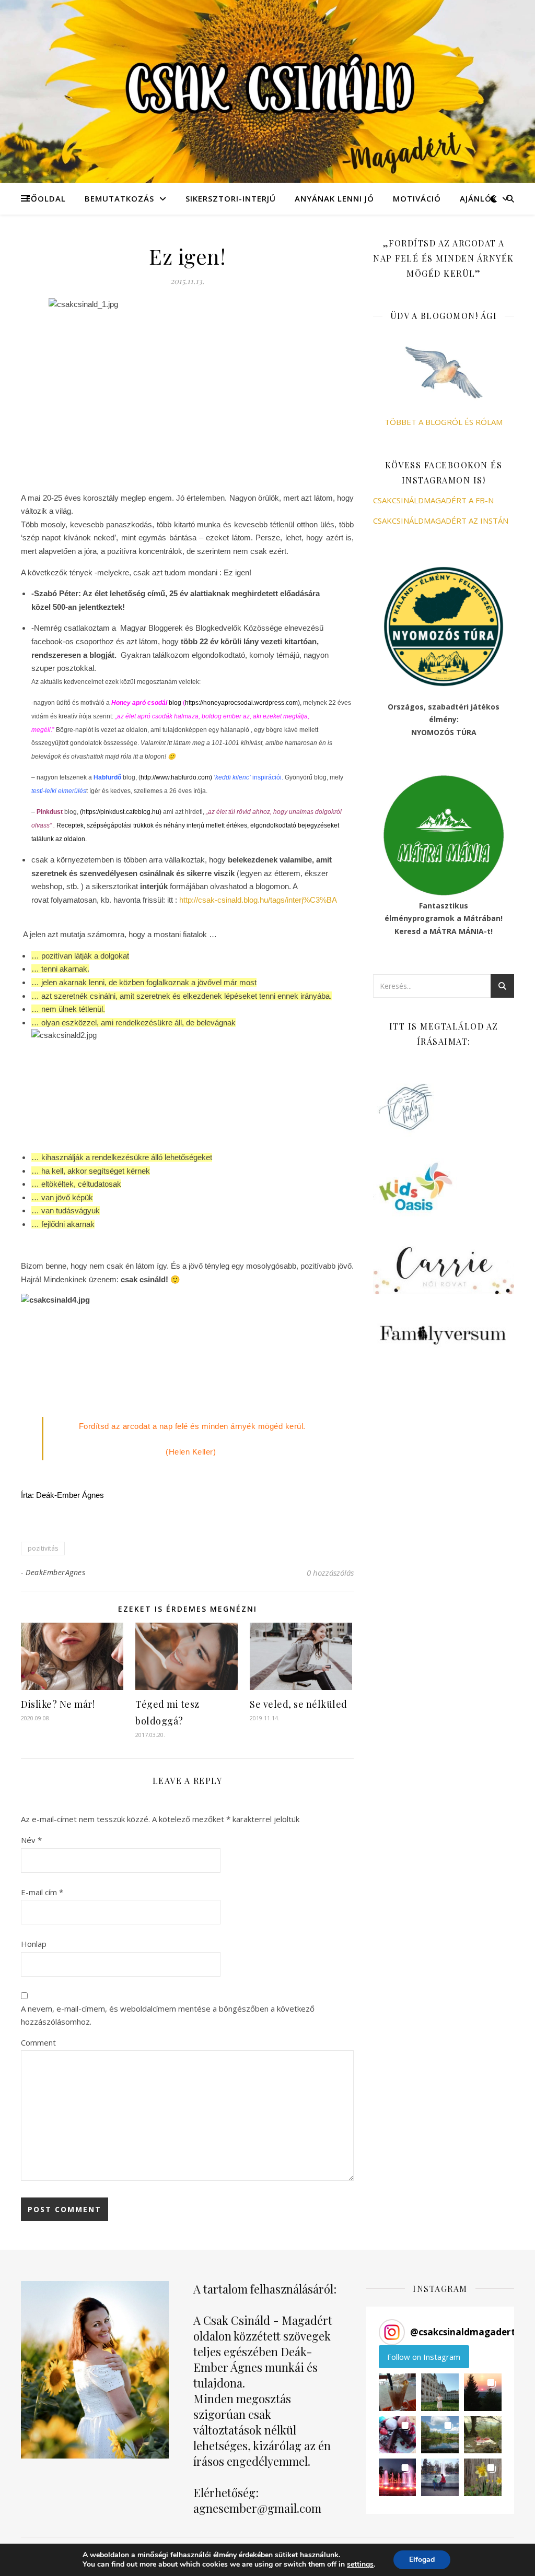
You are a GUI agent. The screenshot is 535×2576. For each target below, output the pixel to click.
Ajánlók (478, 198)
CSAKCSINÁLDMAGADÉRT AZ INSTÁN (441, 521)
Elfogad (422, 2560)
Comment (38, 2042)
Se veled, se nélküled (299, 1704)
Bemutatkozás (119, 198)
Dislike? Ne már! (58, 1704)
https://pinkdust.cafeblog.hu (121, 812)
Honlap (34, 1944)
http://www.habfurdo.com (175, 777)
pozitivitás (43, 1548)
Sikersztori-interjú (231, 198)
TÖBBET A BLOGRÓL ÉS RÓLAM (444, 422)
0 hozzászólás (330, 1573)
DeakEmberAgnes (55, 1572)
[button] (398, 2392)
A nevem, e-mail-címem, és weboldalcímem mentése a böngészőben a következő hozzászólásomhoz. (168, 2015)
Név (31, 1840)
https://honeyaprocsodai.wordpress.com (241, 703)
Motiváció (417, 198)
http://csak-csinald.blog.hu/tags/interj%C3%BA (258, 900)
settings (360, 2565)
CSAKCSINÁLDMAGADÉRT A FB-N (433, 500)
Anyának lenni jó (334, 198)
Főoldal (46, 198)
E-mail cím (42, 1892)
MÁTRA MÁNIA (457, 931)
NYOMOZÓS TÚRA (444, 732)
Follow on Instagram (424, 2357)
